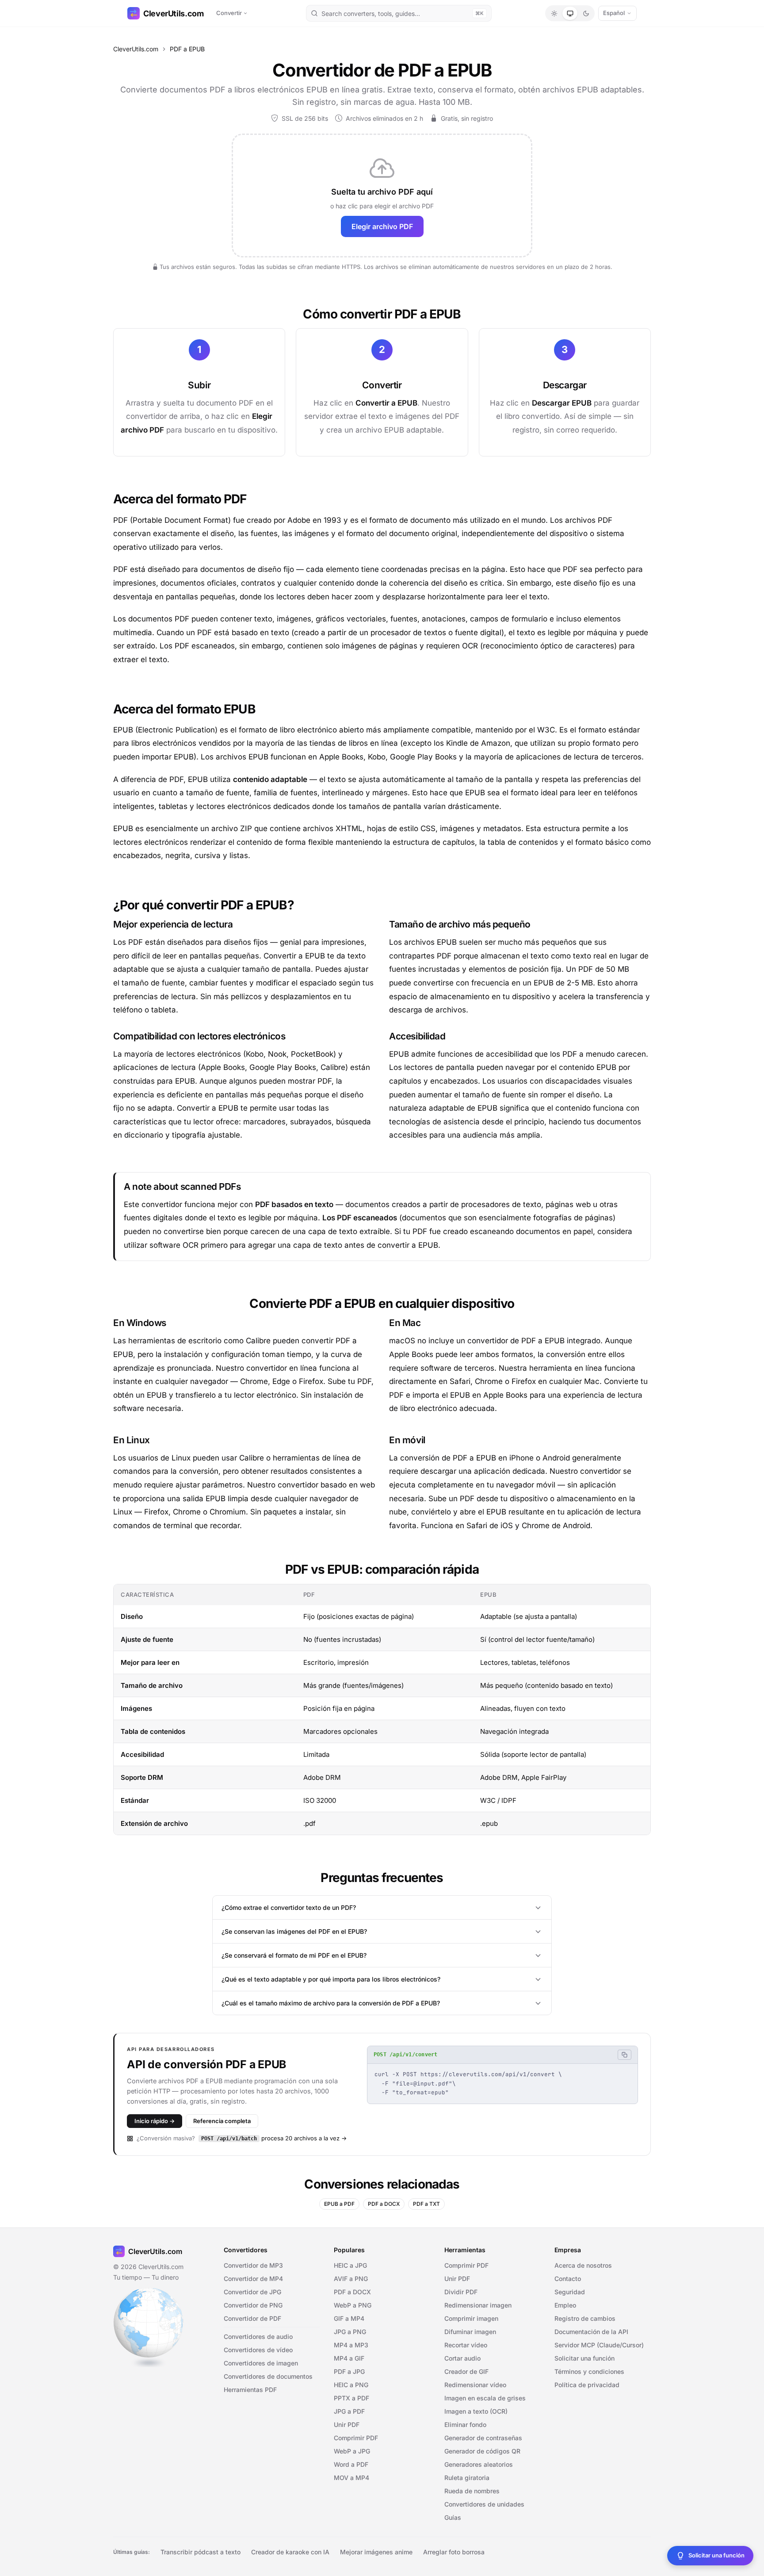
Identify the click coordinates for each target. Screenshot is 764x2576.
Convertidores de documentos (268, 2376)
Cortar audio (462, 2358)
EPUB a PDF (339, 2204)
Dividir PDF (461, 2292)
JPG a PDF (349, 2411)
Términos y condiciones (589, 2371)
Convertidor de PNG (253, 2305)
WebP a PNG (353, 2305)
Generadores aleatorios (479, 2464)
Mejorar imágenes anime (376, 2552)
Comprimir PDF (356, 2438)
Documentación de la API (591, 2332)
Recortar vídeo (466, 2345)
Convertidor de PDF (252, 2318)
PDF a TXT (426, 2204)
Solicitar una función (584, 2358)
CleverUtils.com (174, 13)
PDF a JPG (349, 2371)
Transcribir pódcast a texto (201, 2552)
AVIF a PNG (351, 2279)
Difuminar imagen (470, 2332)
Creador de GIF (466, 2371)
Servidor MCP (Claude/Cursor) (599, 2345)
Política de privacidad (587, 2385)
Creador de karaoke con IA (290, 2552)
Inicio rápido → (155, 2121)
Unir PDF (347, 2425)
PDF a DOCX (384, 2204)
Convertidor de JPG (252, 2292)
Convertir (229, 13)
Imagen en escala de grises (485, 2398)
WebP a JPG (352, 2451)
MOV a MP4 (351, 2478)
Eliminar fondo (465, 2425)
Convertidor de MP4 (253, 2279)
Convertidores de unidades (484, 2504)
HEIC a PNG (351, 2385)
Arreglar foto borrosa (454, 2552)
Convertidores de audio (258, 2336)
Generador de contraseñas (483, 2438)
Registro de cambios (585, 2318)
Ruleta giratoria (467, 2478)
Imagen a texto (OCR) (476, 2411)
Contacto (568, 2279)
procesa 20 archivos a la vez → (274, 2138)
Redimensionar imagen (478, 2305)
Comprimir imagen (471, 2318)
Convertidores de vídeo (258, 2350)
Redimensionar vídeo (475, 2385)
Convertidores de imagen (261, 2363)
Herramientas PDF (250, 2390)
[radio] (554, 13)
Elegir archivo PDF (382, 226)
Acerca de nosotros (583, 2265)
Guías (453, 2517)
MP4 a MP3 (351, 2345)
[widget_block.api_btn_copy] (625, 2055)
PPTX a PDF (351, 2398)
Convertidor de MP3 (253, 2265)
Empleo (565, 2305)
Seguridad (570, 2292)
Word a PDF (351, 2464)
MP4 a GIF (349, 2358)
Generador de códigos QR (482, 2451)
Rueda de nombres (472, 2491)
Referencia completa (222, 2121)
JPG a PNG (350, 2332)
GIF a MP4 (349, 2318)
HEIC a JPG (350, 2265)
